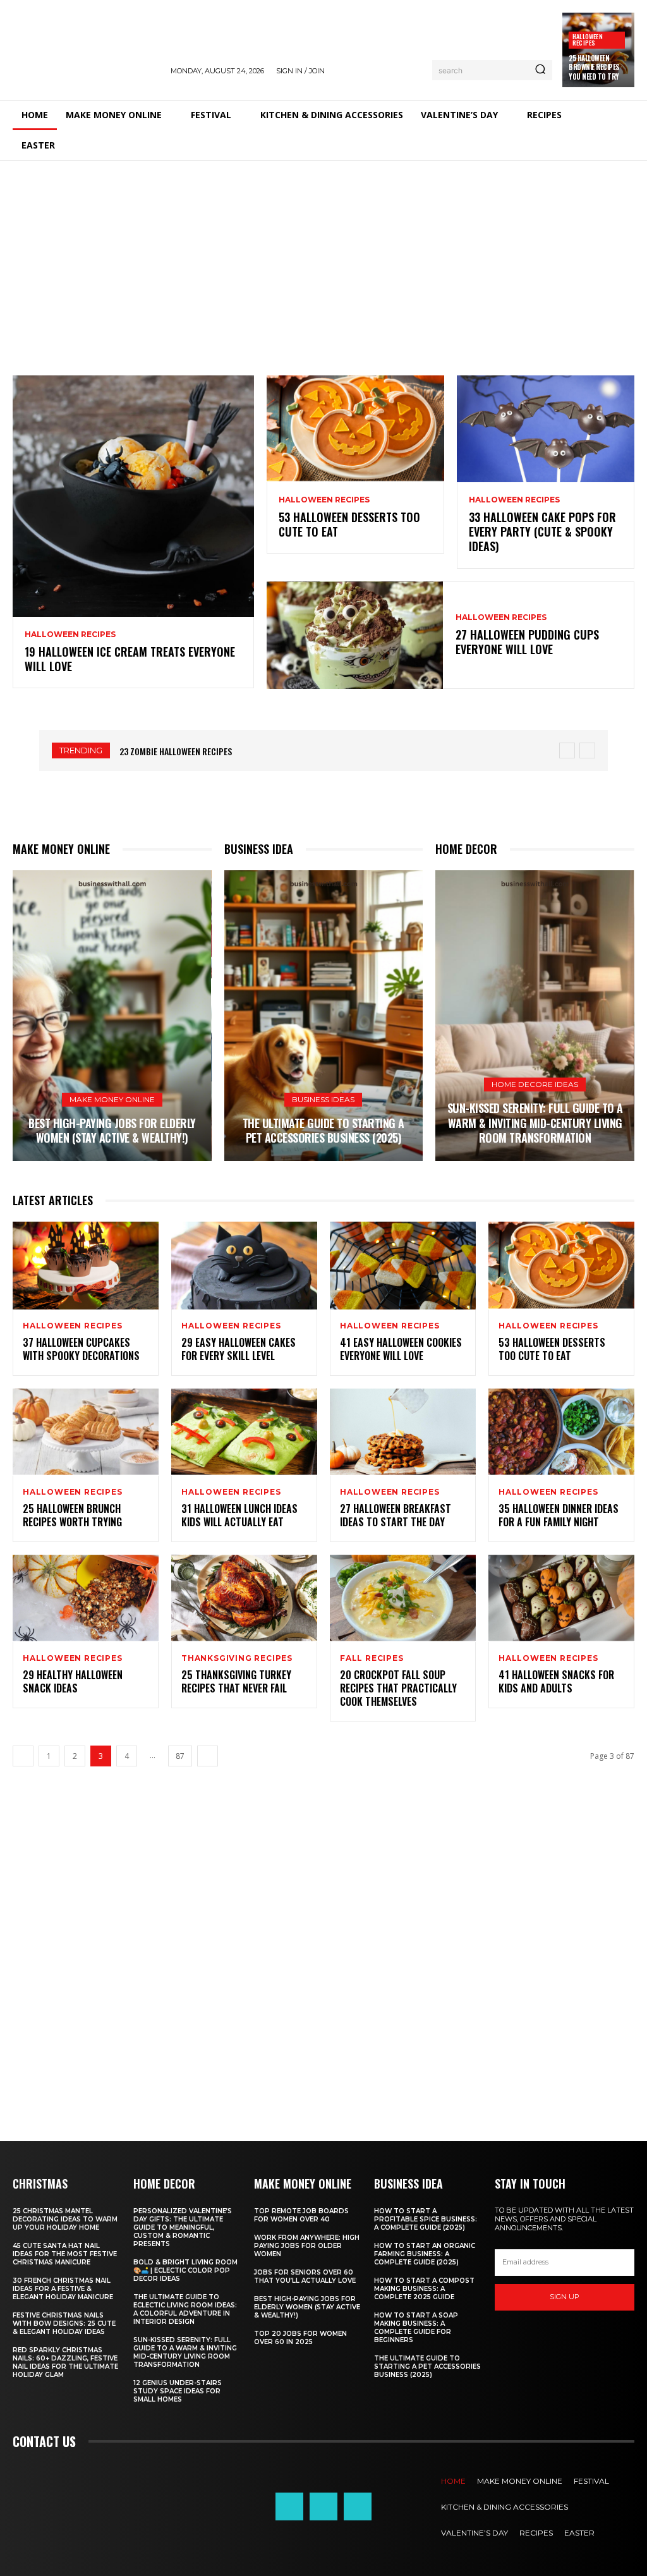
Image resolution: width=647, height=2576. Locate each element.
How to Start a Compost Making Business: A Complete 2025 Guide (424, 2289)
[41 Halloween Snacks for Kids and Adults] (561, 1599)
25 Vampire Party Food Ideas (179, 751)
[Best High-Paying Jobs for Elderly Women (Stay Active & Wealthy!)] (112, 1016)
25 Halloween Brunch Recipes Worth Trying (72, 1515)
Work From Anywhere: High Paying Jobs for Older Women (307, 2246)
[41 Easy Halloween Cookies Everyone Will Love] (403, 1266)
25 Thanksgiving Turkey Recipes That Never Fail (236, 1681)
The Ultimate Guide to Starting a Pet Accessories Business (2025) (323, 1130)
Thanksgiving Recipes (237, 1658)
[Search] (540, 70)
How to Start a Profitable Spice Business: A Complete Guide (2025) (426, 2219)
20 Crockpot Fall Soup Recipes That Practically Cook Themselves (398, 1688)
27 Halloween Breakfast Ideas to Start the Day (396, 1515)
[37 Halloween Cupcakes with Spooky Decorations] (86, 1266)
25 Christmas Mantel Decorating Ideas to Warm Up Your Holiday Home (65, 2219)
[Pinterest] (358, 2506)
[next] (587, 750)
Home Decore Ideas (535, 1084)
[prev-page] (23, 1756)
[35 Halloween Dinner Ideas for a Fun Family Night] (561, 1432)
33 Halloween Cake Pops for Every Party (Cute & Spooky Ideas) (542, 532)
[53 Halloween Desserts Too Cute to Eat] (355, 429)
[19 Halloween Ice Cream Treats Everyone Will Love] (133, 496)
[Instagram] (323, 2506)
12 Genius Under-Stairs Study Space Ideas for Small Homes (178, 2391)
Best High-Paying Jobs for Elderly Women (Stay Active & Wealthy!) (112, 1130)
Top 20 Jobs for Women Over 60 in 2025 (300, 2338)
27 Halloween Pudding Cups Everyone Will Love (527, 642)
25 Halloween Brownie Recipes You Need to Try (594, 67)
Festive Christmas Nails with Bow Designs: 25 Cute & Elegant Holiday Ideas (64, 2324)
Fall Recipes (372, 1658)
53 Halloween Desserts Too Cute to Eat (349, 524)
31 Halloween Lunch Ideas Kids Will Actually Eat (239, 1515)
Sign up (565, 2297)
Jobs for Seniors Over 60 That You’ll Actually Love (305, 2276)
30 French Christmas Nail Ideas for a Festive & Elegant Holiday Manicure (63, 2289)
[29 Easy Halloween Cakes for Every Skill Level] (244, 1266)
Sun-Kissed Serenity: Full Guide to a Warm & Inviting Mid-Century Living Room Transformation (535, 1123)
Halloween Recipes (588, 39)
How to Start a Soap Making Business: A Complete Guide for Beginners (416, 2328)
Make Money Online (112, 1099)
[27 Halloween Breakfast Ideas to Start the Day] (403, 1432)
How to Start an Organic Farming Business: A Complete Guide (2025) (425, 2254)
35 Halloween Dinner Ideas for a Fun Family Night (559, 1515)
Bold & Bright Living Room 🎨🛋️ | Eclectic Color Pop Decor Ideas (185, 2270)
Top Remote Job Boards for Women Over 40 (301, 2215)
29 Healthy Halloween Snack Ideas (73, 1681)
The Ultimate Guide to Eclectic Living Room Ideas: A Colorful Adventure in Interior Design (185, 2309)
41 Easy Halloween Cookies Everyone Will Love (401, 1349)
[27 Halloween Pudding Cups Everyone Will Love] (355, 635)
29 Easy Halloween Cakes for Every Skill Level (239, 1349)
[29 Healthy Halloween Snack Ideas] (86, 1599)
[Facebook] (289, 2506)
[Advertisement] (323, 255)
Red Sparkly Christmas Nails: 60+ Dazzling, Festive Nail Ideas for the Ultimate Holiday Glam (65, 2362)
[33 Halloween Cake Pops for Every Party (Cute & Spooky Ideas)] (546, 429)
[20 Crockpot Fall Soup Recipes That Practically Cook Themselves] (403, 1599)
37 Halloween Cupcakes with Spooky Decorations (81, 1349)
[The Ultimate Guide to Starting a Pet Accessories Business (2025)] (324, 1016)
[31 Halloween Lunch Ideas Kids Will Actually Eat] (244, 1432)
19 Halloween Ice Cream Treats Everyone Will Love (130, 659)
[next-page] (208, 1756)
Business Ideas (323, 1099)
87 (180, 1756)
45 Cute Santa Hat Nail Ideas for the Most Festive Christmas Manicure (65, 2254)
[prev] (567, 750)
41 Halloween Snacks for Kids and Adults (556, 1681)
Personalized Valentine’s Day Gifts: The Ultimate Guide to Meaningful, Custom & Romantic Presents (183, 2227)
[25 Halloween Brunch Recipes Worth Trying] (86, 1432)
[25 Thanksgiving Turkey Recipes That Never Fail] (244, 1599)
